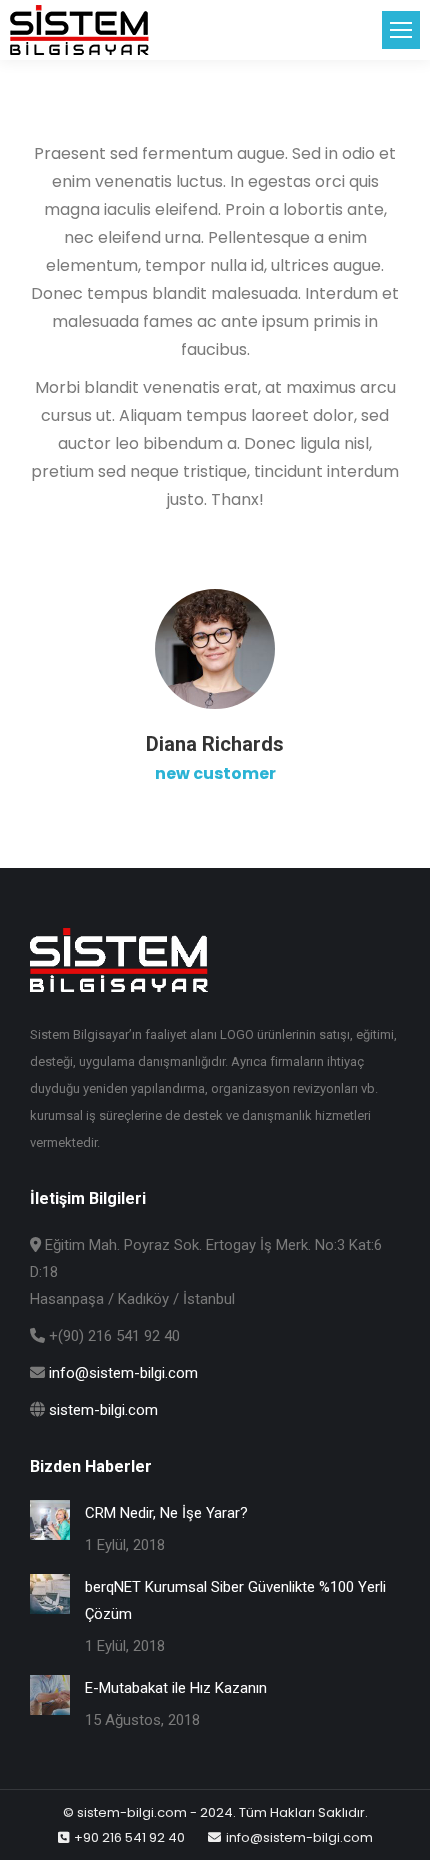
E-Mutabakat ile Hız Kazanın (176, 1688)
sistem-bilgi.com (103, 1410)
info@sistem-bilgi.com (123, 1373)
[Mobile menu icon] (401, 30)
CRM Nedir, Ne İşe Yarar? (166, 1513)
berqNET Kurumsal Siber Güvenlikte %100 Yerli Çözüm (235, 1600)
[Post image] (50, 1520)
